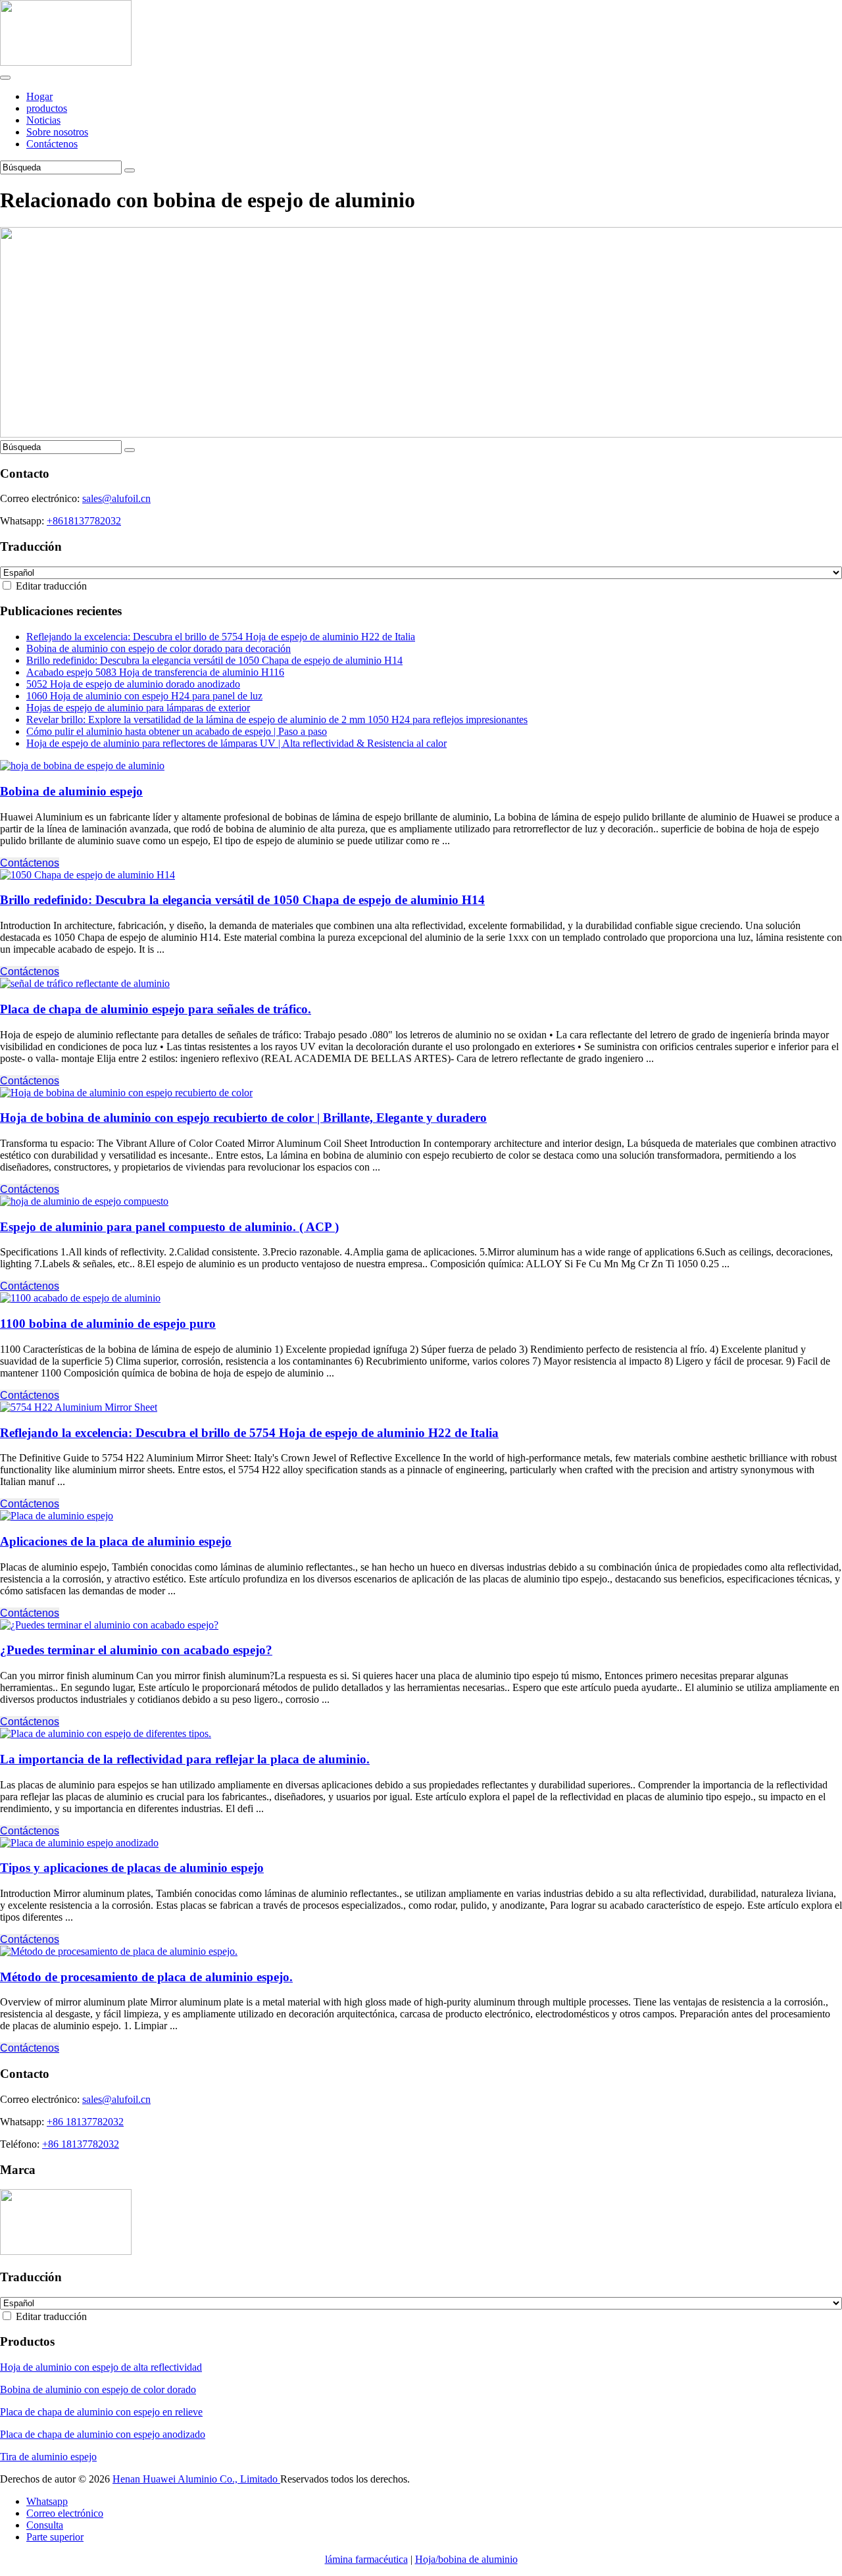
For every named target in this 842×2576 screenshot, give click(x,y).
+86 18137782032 (85, 2122)
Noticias (43, 120)
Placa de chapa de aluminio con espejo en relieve (101, 2412)
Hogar (39, 96)
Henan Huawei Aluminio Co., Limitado (196, 2479)
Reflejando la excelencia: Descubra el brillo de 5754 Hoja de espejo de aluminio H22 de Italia (221, 637)
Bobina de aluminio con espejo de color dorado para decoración (159, 648)
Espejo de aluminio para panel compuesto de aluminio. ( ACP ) (169, 1227)
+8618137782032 (84, 521)
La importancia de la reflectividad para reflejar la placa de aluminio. (185, 1759)
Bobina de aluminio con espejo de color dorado (98, 2389)
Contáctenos (52, 144)
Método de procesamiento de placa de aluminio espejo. (146, 1977)
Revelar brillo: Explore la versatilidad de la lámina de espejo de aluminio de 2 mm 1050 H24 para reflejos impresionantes (277, 720)
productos (47, 108)
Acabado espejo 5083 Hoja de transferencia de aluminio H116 (155, 672)
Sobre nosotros (57, 132)
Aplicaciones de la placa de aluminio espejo (116, 1541)
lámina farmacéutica (366, 2559)
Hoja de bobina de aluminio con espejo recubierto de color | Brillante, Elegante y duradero (243, 1118)
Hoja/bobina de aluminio (466, 2559)
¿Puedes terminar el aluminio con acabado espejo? (136, 1650)
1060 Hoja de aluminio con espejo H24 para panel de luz (144, 696)
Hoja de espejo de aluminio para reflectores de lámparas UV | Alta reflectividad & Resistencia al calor (236, 743)
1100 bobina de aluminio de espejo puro (108, 1324)
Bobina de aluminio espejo (71, 791)
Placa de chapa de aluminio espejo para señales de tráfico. (156, 1009)
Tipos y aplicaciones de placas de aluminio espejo (132, 1868)
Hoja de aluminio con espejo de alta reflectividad (101, 2367)
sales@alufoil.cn (116, 498)
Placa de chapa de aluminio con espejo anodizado (103, 2434)
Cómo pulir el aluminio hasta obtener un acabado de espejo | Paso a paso (177, 731)
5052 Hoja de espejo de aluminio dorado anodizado (133, 684)
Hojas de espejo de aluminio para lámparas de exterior (138, 708)
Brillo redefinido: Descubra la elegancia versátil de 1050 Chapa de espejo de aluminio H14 (214, 660)
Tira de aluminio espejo (48, 2457)
